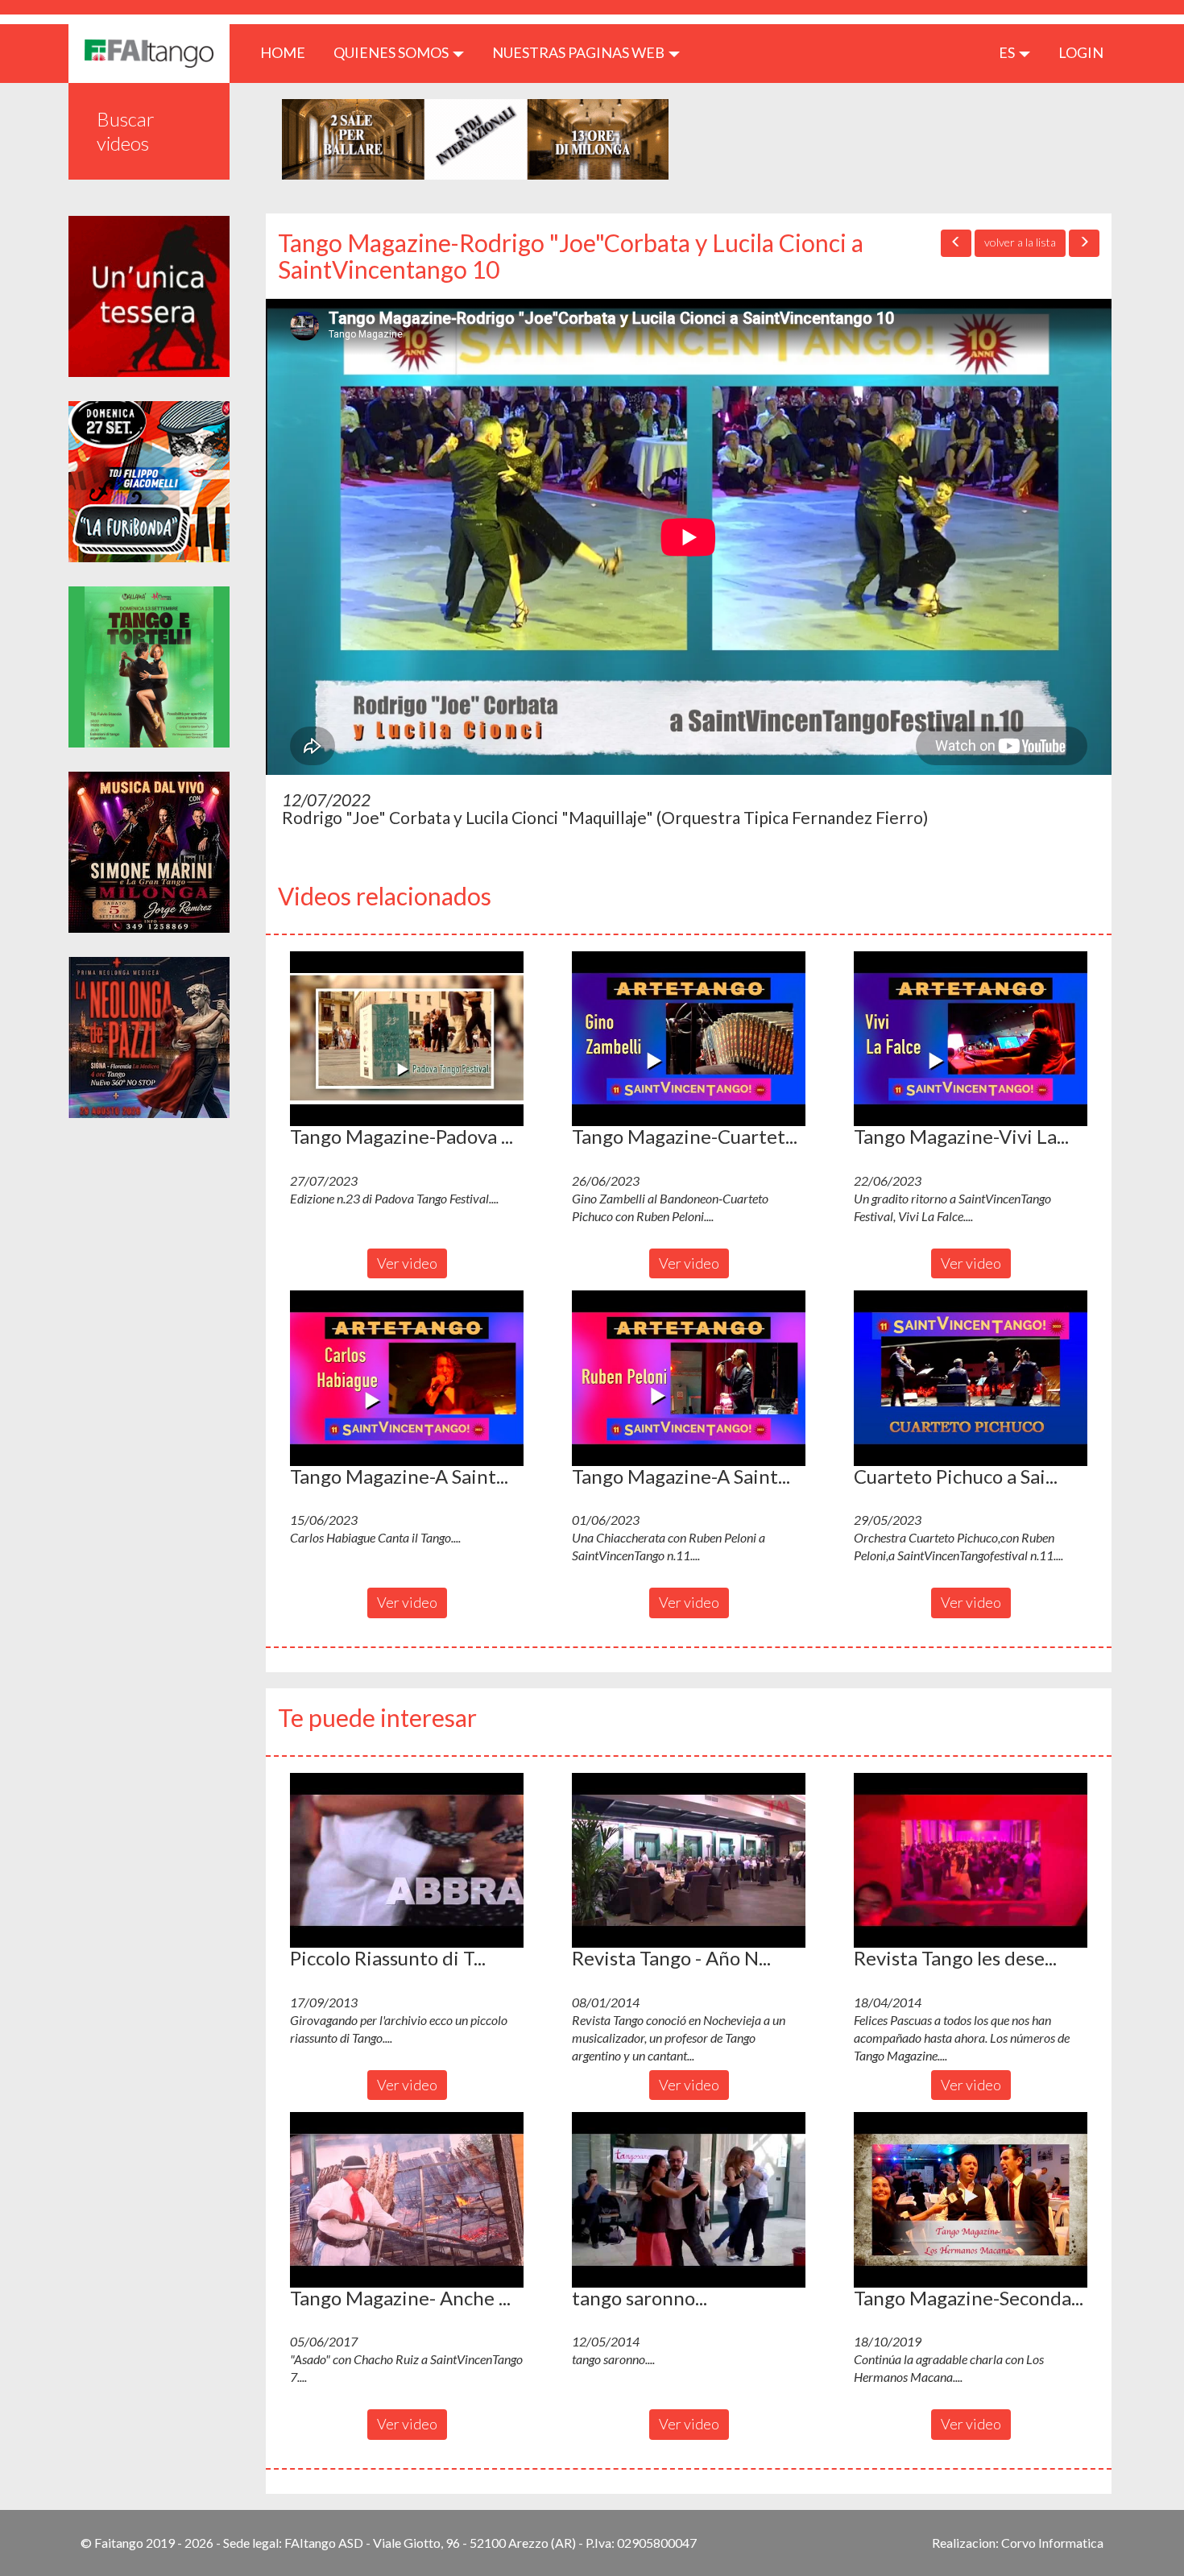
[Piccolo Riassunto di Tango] (407, 1861)
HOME (289, 52)
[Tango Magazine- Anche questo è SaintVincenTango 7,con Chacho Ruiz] (407, 2200)
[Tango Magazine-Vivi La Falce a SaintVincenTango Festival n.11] (971, 1039)
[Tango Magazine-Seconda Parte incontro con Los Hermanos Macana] (971, 2200)
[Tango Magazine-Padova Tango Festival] (407, 1039)
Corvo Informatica (1052, 2543)
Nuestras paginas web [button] (580, 52)
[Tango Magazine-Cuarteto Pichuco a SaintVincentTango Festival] (689, 1039)
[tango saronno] (689, 2200)
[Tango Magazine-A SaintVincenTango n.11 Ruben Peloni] (689, 1378)
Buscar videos (126, 131)
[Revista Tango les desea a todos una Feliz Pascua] (971, 1861)
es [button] (1008, 52)
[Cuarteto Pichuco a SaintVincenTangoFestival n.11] (971, 1378)
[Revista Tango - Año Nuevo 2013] (689, 1861)
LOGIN (1081, 52)
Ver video (407, 1263)
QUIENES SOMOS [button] (392, 52)
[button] (407, 1039)
